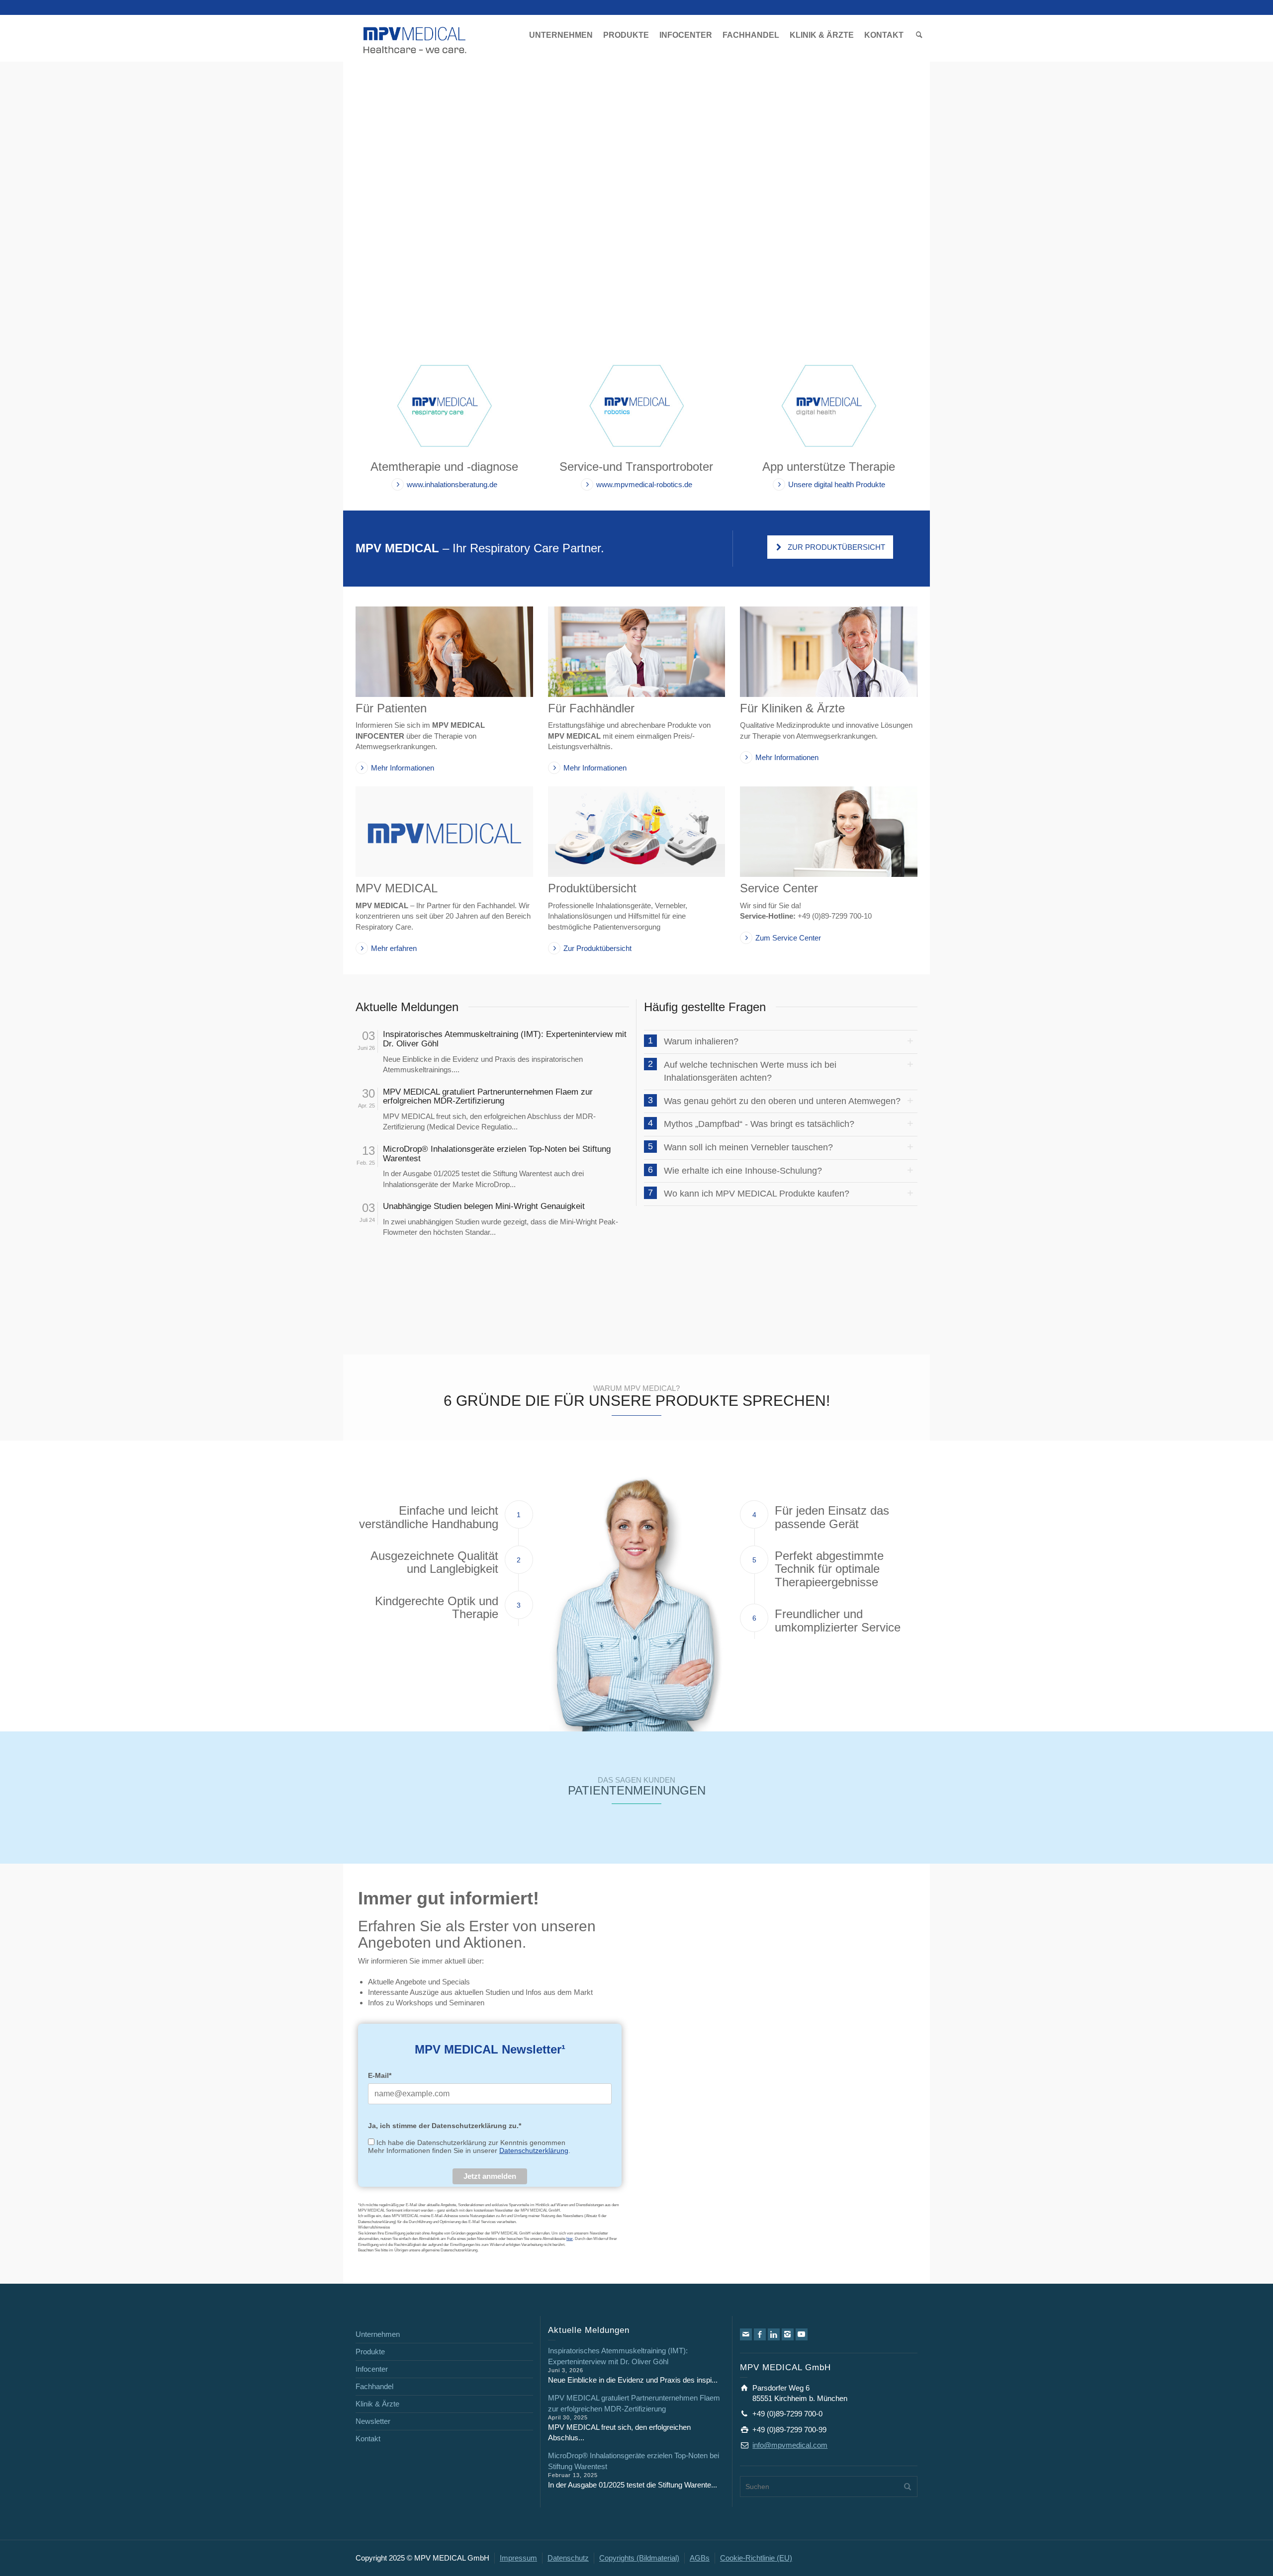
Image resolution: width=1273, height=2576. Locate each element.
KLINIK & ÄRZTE (822, 35)
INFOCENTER (686, 35)
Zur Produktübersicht (597, 948)
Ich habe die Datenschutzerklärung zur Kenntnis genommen (471, 2143)
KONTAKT (884, 35)
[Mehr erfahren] (444, 832)
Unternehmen (378, 2334)
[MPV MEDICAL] (415, 39)
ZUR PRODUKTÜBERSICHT (836, 547)
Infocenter (372, 2369)
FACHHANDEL (751, 35)
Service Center (779, 888)
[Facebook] (760, 2334)
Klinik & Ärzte (377, 2404)
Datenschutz (568, 2558)
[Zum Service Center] (829, 832)
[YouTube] (802, 2334)
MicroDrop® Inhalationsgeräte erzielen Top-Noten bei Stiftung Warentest (497, 1154)
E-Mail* (380, 2075)
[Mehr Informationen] (444, 652)
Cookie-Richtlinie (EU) (756, 2558)
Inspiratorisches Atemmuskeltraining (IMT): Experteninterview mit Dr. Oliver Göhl (505, 1039)
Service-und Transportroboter (636, 467)
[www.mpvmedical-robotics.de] (637, 405)
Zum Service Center (788, 938)
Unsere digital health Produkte (837, 484)
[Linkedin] (774, 2334)
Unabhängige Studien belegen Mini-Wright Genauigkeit (484, 1206)
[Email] (746, 2334)
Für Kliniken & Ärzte (792, 708)
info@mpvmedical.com (790, 2445)
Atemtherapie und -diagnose (444, 467)
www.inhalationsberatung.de (452, 484)
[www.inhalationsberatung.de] (444, 405)
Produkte (370, 2352)
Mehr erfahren (394, 948)
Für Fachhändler (591, 708)
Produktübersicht (592, 888)
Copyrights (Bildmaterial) (639, 2558)
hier (570, 2239)
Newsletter (373, 2421)
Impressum (518, 2558)
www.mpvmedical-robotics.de (644, 484)
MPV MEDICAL (397, 888)
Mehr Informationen (403, 768)
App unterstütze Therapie (829, 467)
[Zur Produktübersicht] (637, 832)
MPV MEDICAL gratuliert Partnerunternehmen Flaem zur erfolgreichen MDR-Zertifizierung (488, 1097)
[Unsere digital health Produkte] (829, 405)
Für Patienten (391, 708)
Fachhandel (374, 2386)
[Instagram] (788, 2334)
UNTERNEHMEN (561, 35)
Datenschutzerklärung (534, 2150)
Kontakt (368, 2439)
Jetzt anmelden (490, 2176)
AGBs (700, 2558)
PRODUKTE (626, 35)
